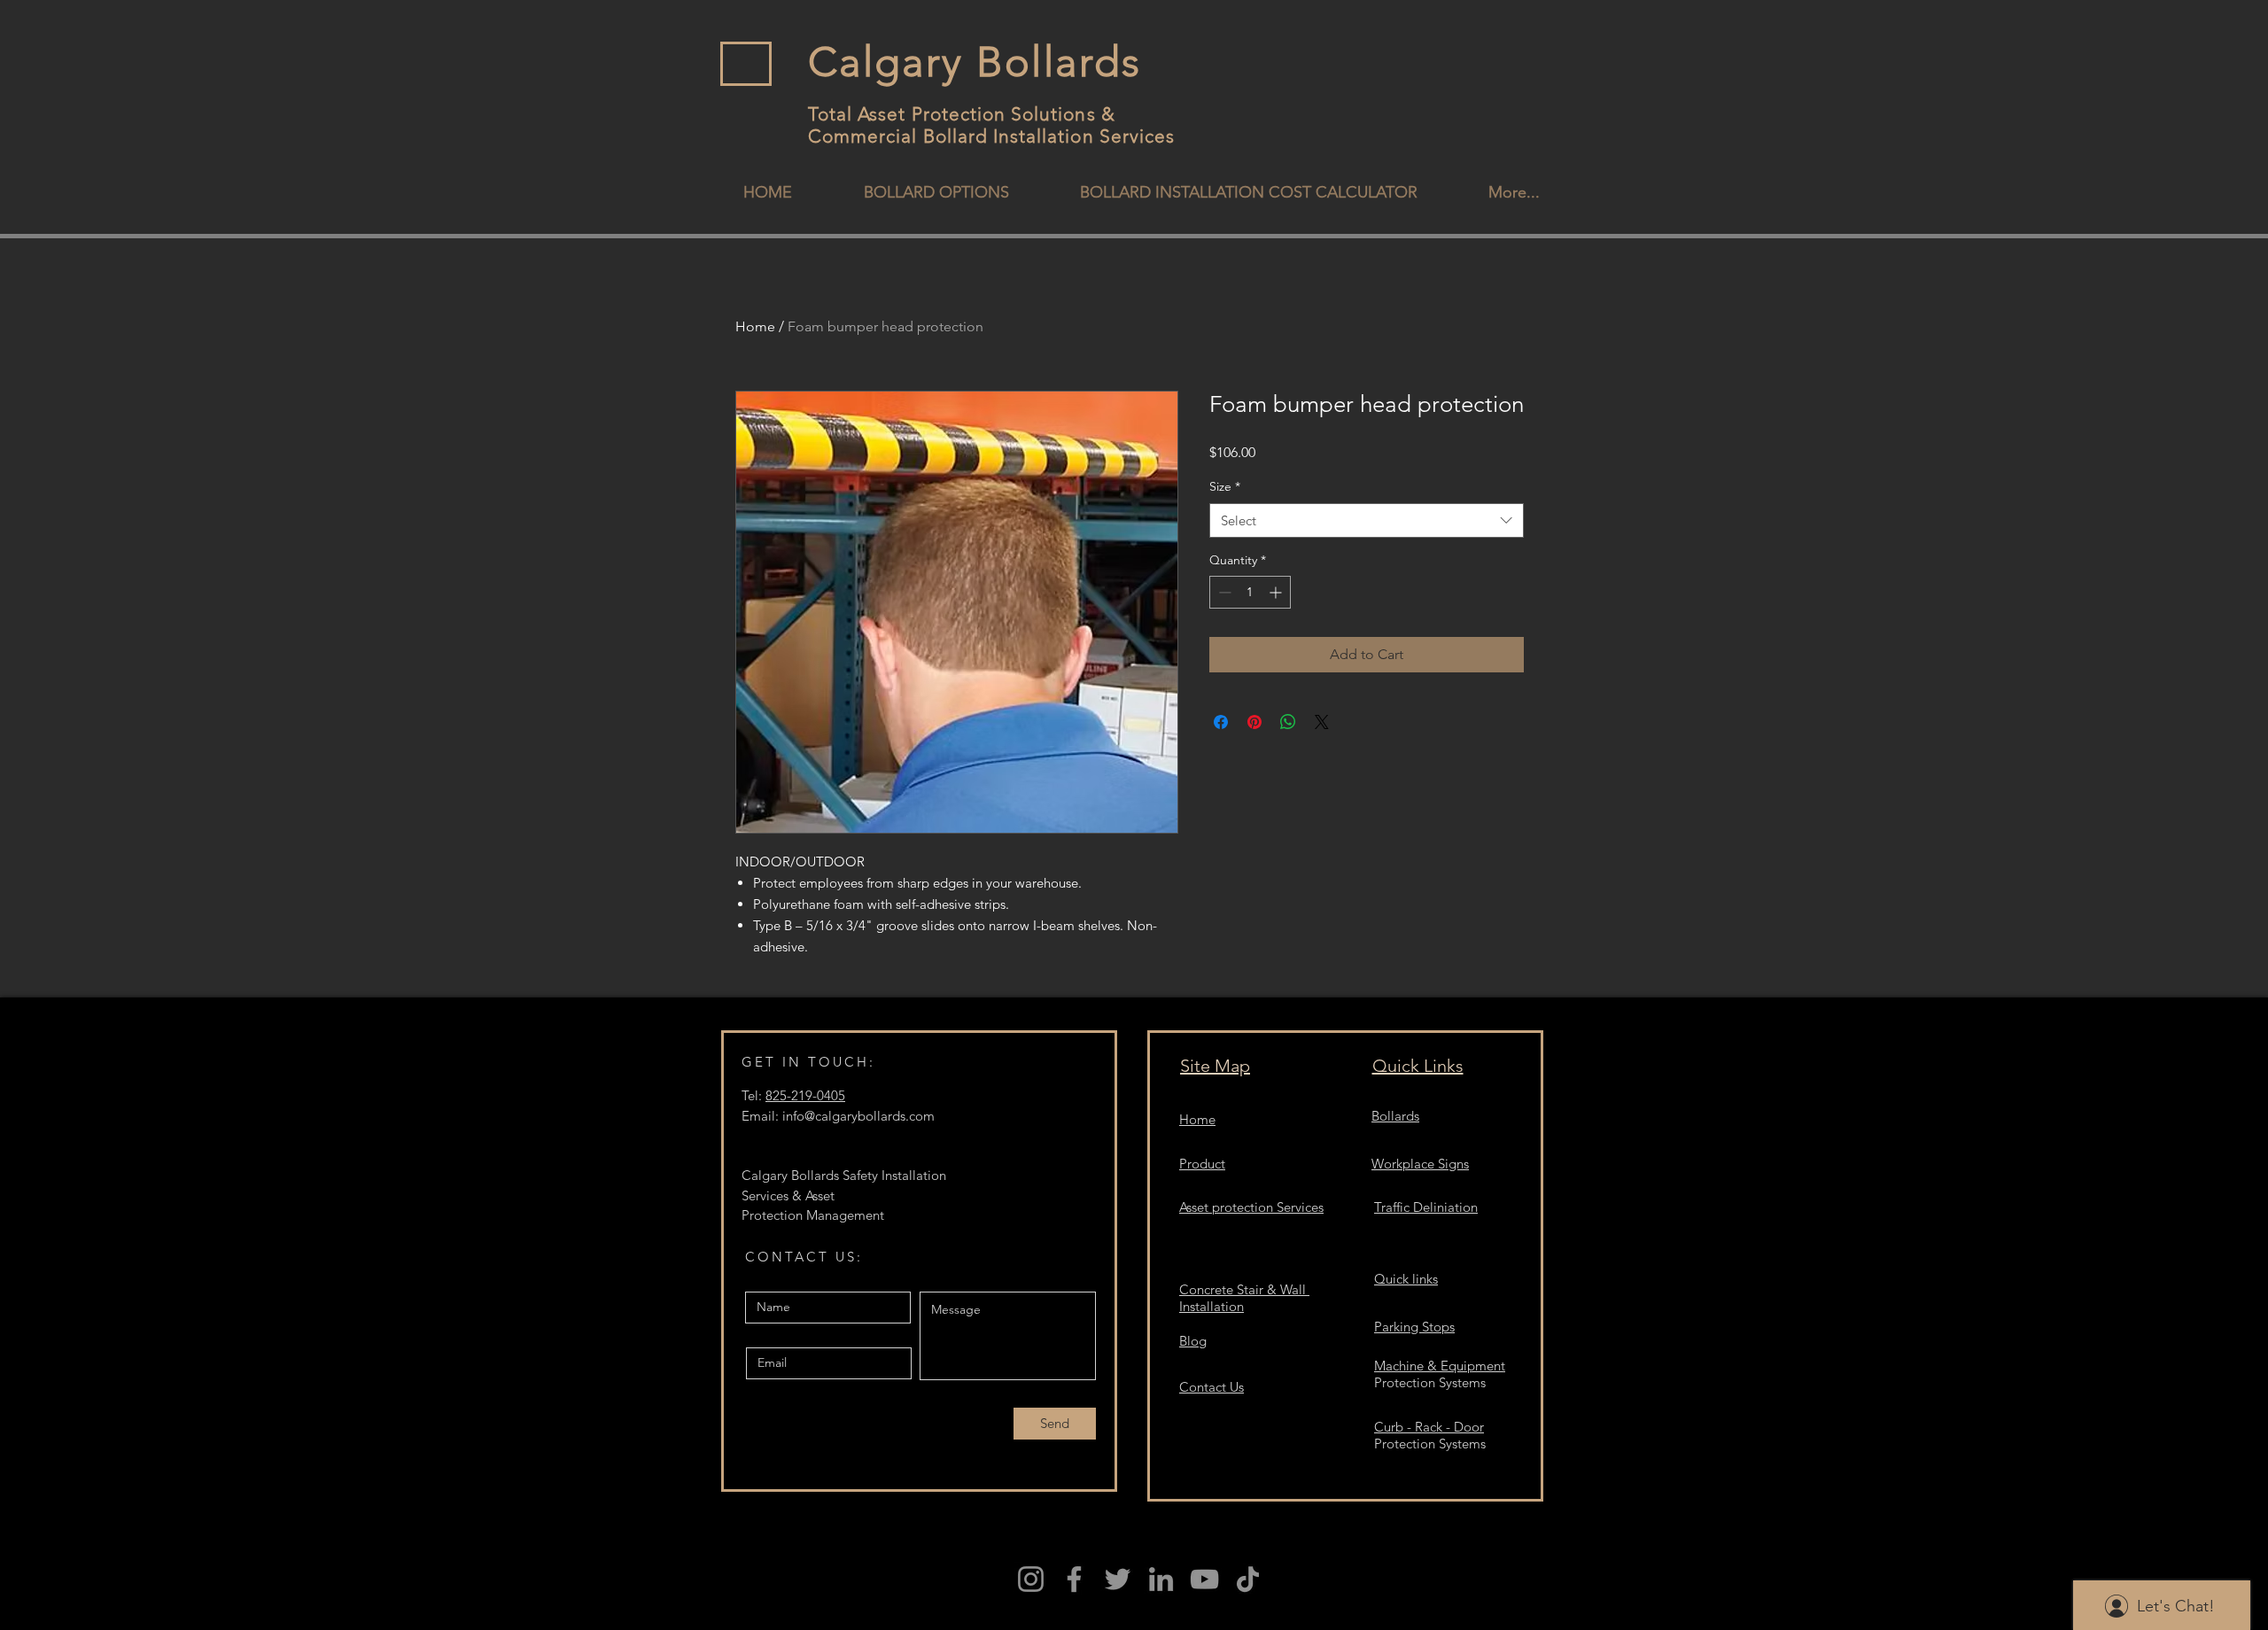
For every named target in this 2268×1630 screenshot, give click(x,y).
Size (1225, 486)
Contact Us (1212, 1387)
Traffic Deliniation (1426, 1207)
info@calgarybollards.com (858, 1116)
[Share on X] (1322, 722)
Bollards (1395, 1116)
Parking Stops (1414, 1327)
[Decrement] (1223, 592)
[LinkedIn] (1161, 1579)
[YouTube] (1204, 1579)
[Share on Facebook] (1221, 722)
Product (1202, 1164)
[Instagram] (1031, 1579)
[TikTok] (1248, 1579)
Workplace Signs (1420, 1164)
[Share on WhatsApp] (1288, 722)
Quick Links (1418, 1066)
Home (755, 326)
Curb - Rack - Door (1429, 1427)
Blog (1193, 1341)
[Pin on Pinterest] (1254, 722)
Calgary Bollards (975, 62)
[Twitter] (1118, 1579)
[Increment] (1277, 592)
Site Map (1215, 1066)
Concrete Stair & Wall (1244, 1289)
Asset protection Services (1251, 1207)
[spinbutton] (1250, 592)
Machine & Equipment (1440, 1366)
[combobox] (1367, 520)
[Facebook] (1074, 1579)
